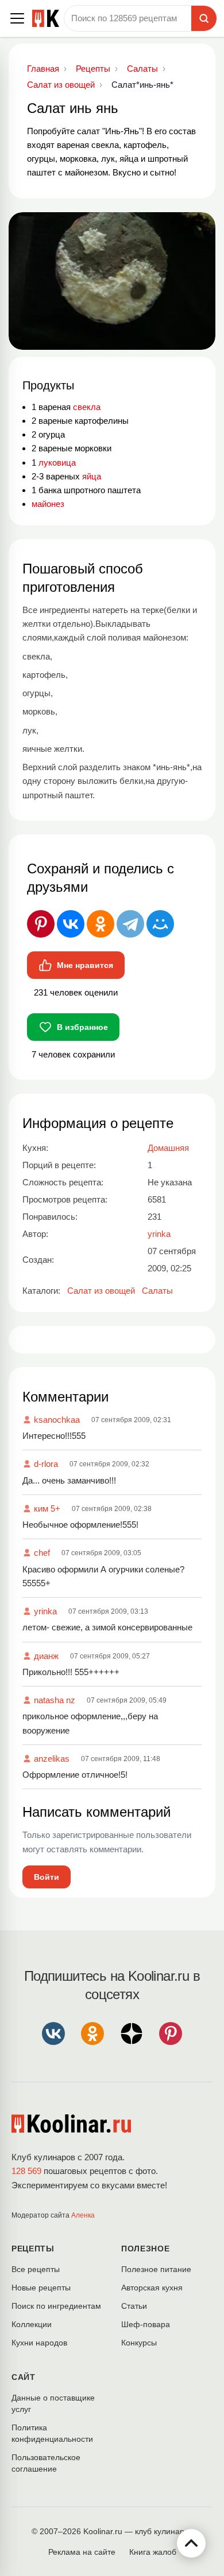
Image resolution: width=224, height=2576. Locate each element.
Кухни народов (39, 2343)
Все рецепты (36, 2269)
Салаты (157, 1291)
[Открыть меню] (17, 18)
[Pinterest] (41, 924)
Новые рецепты (41, 2288)
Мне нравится (85, 965)
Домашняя (168, 1148)
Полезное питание (156, 2269)
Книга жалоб (153, 2552)
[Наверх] (191, 2543)
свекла (87, 407)
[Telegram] (130, 924)
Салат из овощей (101, 1291)
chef (42, 1553)
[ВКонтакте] (71, 924)
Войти (47, 1877)
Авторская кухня (152, 2288)
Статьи (134, 2306)
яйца (92, 476)
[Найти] (204, 18)
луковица (57, 462)
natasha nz (55, 1700)
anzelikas (52, 1759)
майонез (48, 504)
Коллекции (32, 2324)
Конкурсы (139, 2343)
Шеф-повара (146, 2324)
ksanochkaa (57, 1420)
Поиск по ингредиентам (56, 2306)
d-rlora (46, 1464)
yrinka (45, 1611)
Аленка (83, 2215)
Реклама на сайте (82, 2552)
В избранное (82, 1027)
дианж (46, 1656)
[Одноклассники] (101, 924)
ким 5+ (47, 1508)
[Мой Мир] (160, 924)
